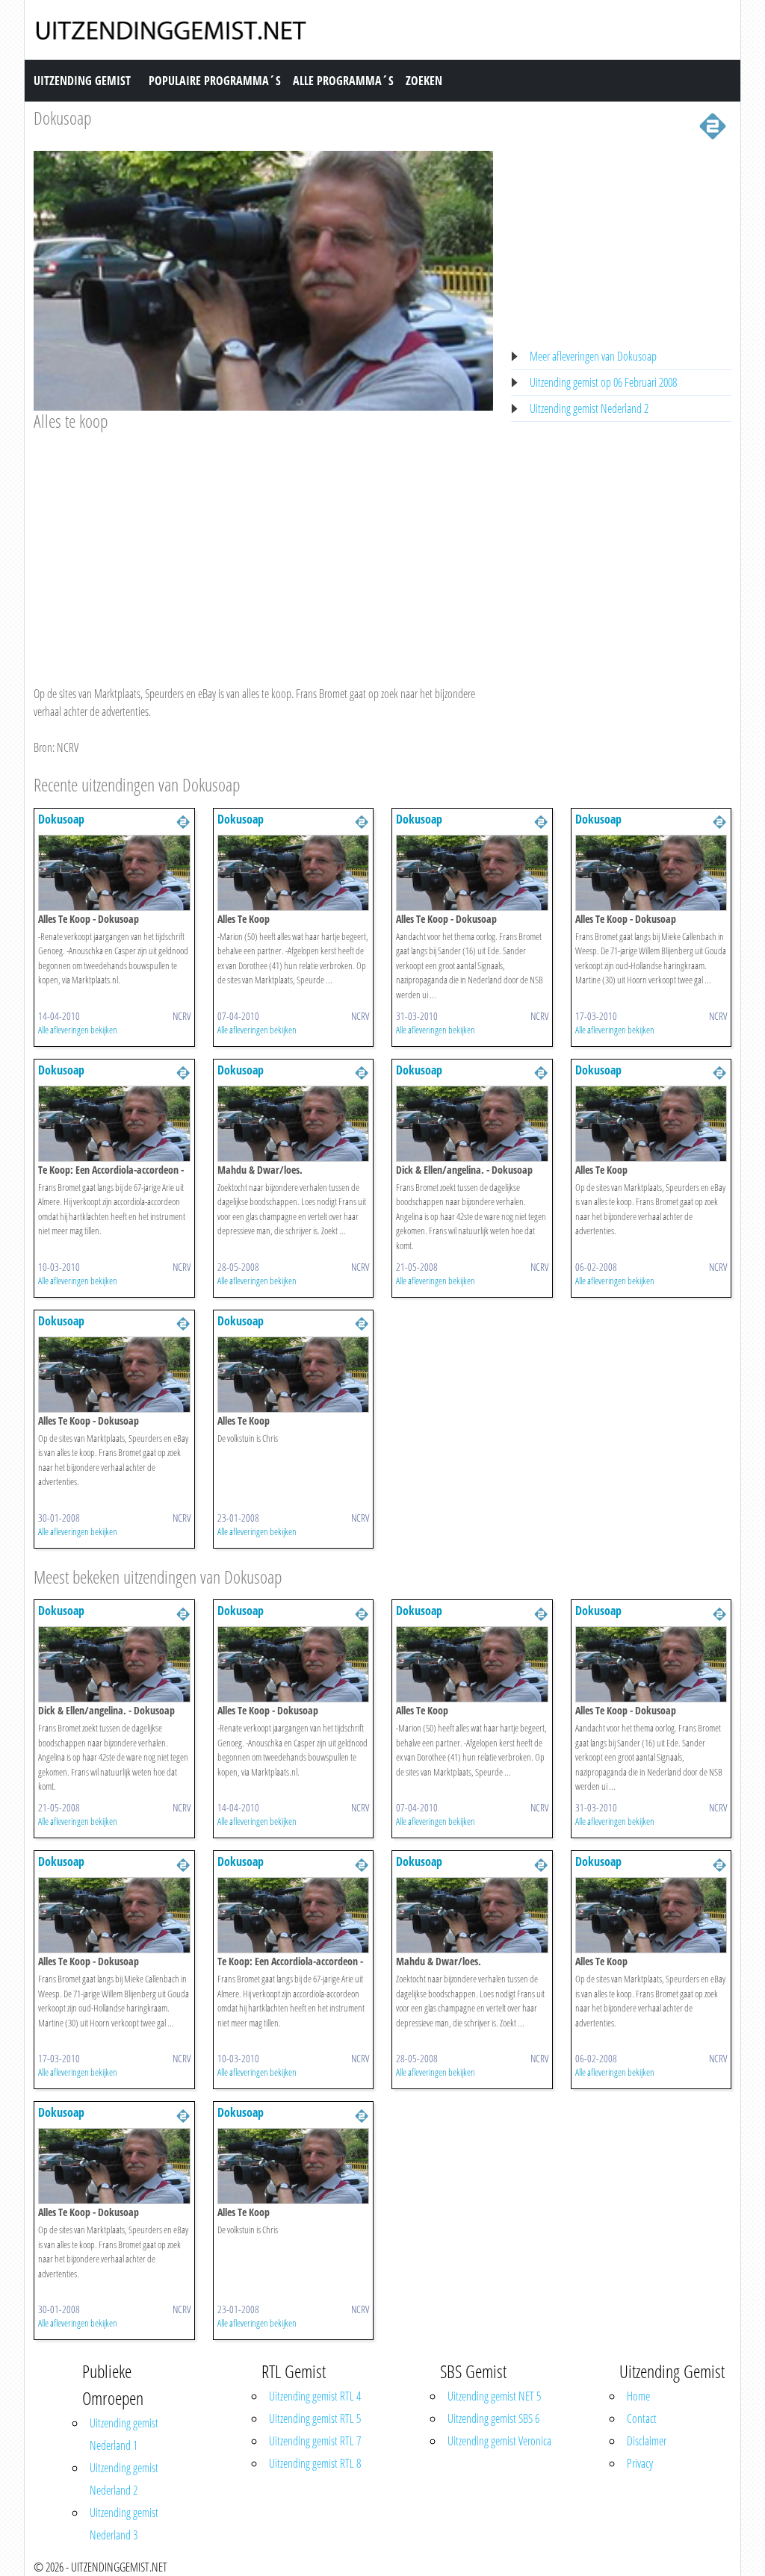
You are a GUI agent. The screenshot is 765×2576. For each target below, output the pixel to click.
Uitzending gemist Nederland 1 (124, 2434)
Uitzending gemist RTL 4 (315, 2396)
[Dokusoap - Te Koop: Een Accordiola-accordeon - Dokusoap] (114, 1122)
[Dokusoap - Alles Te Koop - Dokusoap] (114, 871)
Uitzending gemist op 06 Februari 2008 (603, 382)
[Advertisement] (263, 544)
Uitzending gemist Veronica (499, 2441)
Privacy (640, 2463)
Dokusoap (62, 118)
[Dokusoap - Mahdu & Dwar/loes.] (294, 1122)
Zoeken (424, 81)
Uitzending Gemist (82, 81)
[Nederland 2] (713, 125)
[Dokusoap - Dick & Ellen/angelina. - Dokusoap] (472, 1122)
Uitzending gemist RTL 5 (315, 2418)
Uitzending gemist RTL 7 (315, 2441)
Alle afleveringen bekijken (78, 1030)
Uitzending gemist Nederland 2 (589, 408)
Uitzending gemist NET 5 (494, 2396)
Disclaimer (647, 2441)
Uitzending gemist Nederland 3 (124, 2524)
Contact (642, 2418)
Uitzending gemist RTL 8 (315, 2463)
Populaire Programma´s (215, 81)
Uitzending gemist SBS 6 (493, 2418)
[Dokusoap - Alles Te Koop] (294, 871)
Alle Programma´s (343, 81)
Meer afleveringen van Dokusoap (593, 356)
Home (638, 2396)
